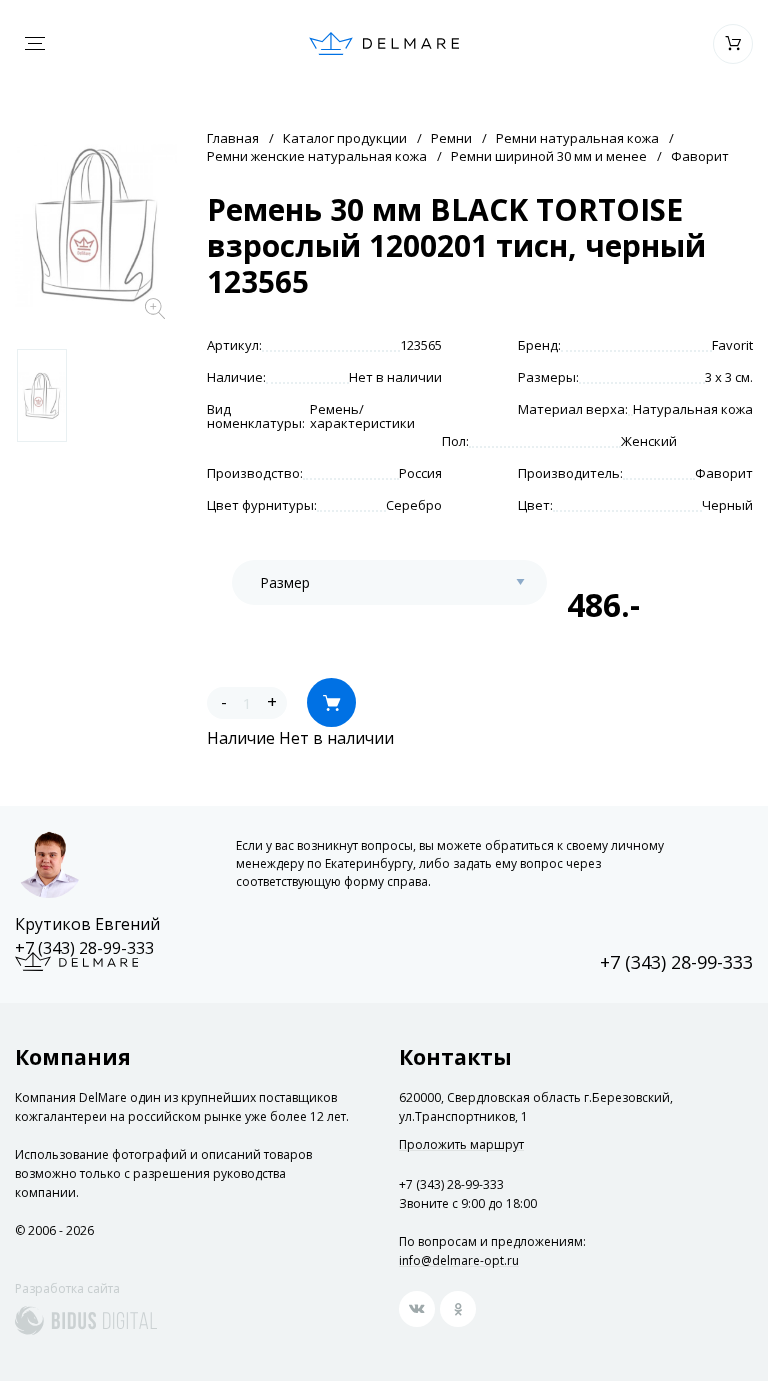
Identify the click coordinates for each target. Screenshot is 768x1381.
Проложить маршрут (461, 1145)
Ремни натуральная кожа (577, 138)
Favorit (732, 345)
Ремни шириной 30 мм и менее (549, 156)
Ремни (451, 138)
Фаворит (700, 156)
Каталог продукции (345, 138)
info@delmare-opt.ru (459, 1260)
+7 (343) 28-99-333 (84, 948)
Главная (233, 138)
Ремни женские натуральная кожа (317, 156)
